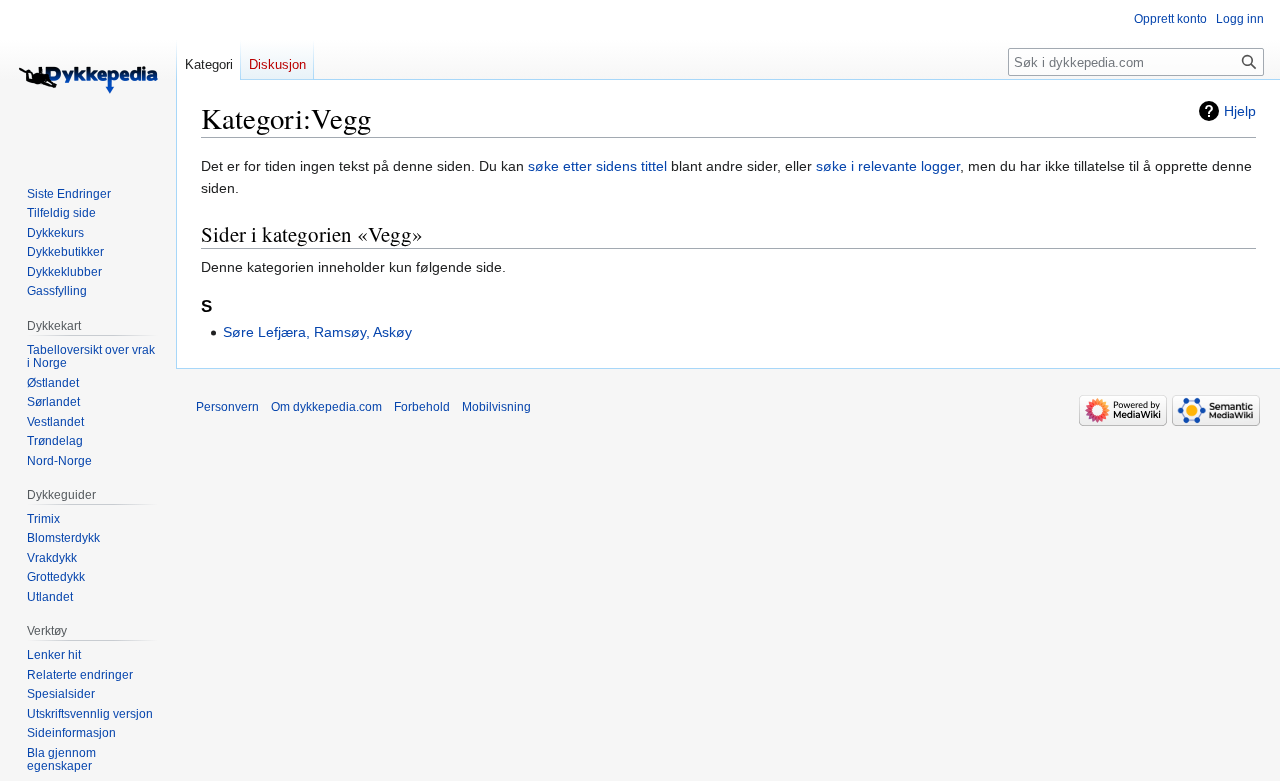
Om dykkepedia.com (326, 407)
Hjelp (1240, 111)
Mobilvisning (496, 407)
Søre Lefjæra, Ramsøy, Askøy (317, 332)
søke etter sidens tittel (597, 166)
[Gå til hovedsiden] (88, 80)
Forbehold (422, 407)
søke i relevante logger (888, 166)
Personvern (227, 407)
